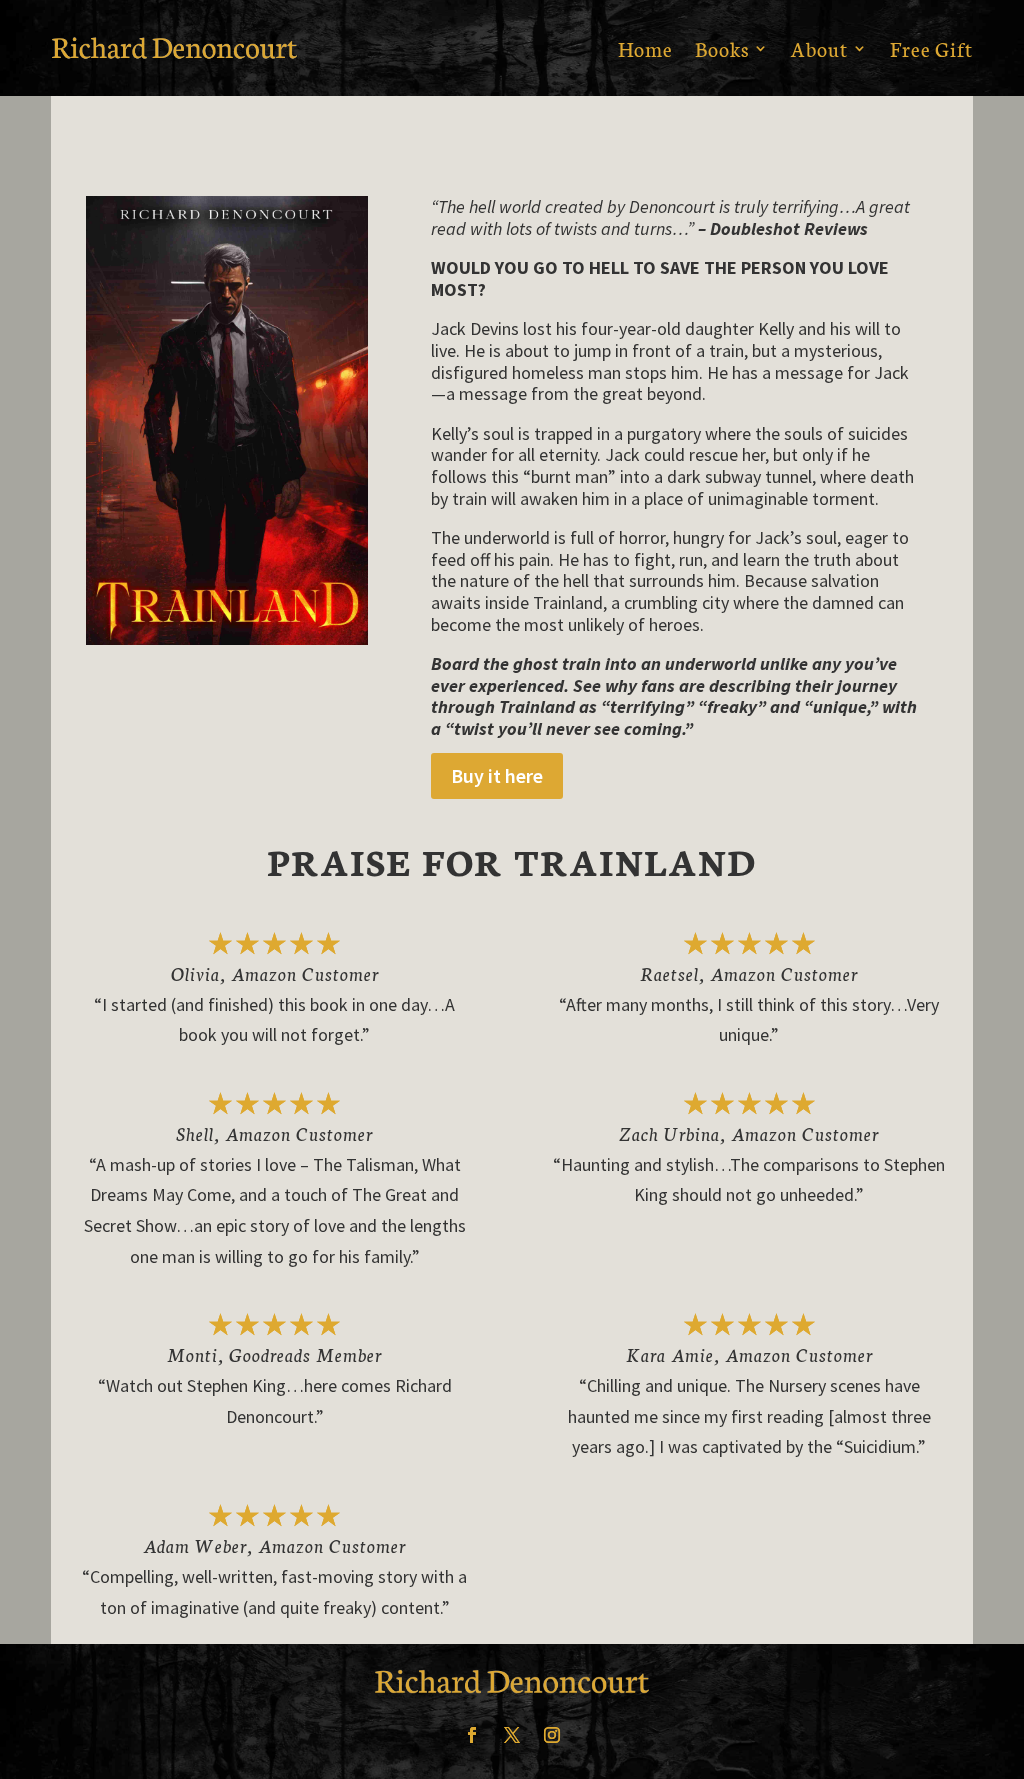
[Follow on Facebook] (472, 1735)
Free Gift (931, 48)
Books (722, 48)
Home (645, 48)
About (819, 48)
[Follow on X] (512, 1735)
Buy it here (497, 775)
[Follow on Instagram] (552, 1735)
